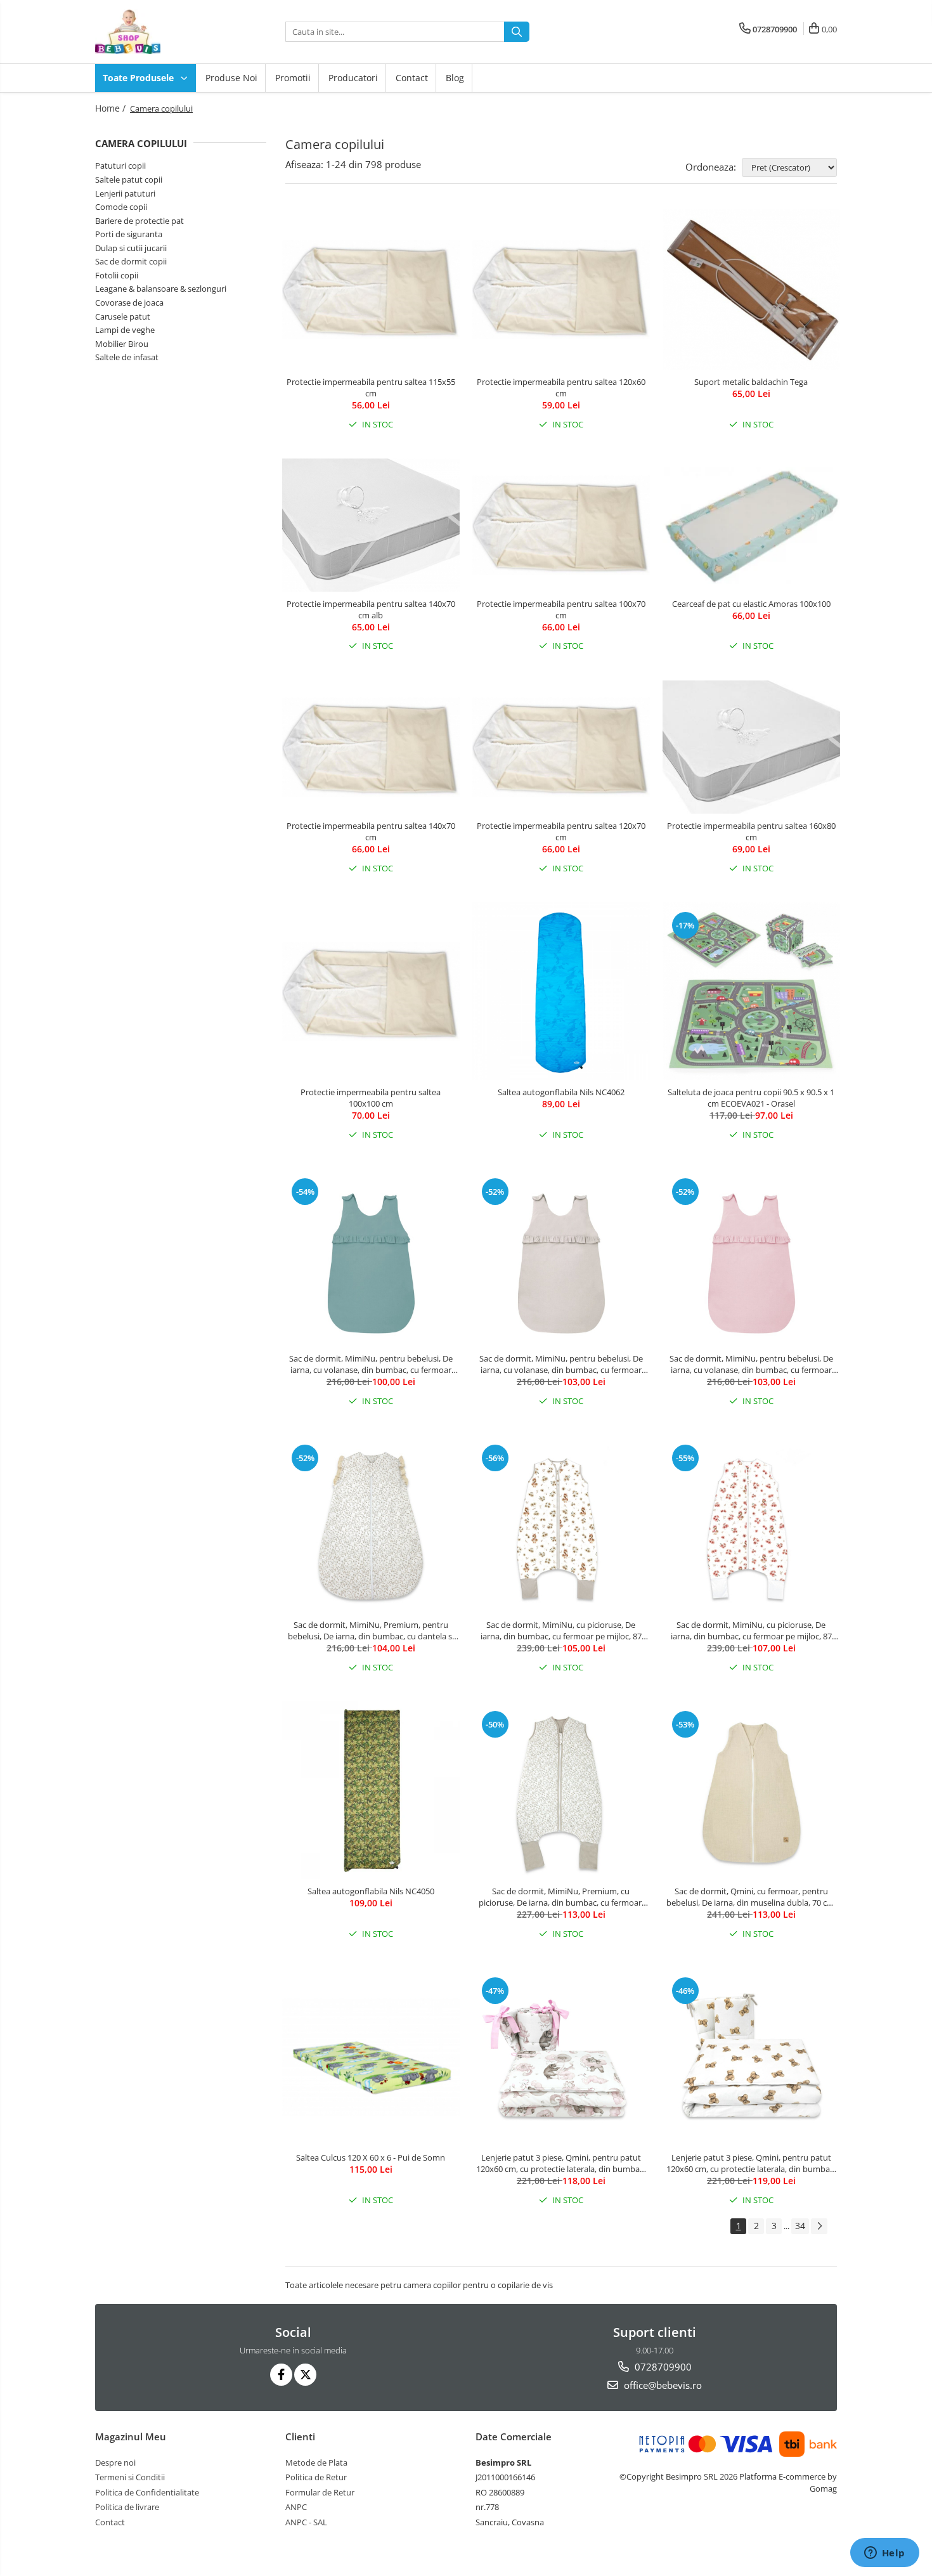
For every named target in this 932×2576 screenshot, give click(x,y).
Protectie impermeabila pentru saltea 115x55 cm (371, 387)
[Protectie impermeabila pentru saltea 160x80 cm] (751, 747)
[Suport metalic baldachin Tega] (751, 290)
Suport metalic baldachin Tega (751, 382)
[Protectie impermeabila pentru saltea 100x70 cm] (561, 525)
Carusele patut (123, 316)
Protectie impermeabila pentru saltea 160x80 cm (751, 831)
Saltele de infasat (127, 357)
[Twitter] (305, 2375)
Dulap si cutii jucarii (131, 248)
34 (800, 2226)
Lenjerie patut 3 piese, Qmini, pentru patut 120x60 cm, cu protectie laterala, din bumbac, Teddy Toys (751, 2163)
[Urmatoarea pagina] (819, 2226)
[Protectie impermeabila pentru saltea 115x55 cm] (371, 290)
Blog (455, 78)
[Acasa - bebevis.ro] (159, 32)
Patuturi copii (120, 166)
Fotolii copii (117, 275)
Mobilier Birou (122, 344)
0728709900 (662, 2367)
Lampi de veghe (125, 330)
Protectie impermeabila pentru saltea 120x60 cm (561, 387)
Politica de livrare (127, 2507)
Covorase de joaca (129, 302)
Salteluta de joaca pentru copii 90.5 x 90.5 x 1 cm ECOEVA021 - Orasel (751, 1098)
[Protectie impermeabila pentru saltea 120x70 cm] (561, 747)
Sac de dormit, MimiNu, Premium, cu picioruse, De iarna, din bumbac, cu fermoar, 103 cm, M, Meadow (561, 1897)
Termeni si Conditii (130, 2477)
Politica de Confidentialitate (147, 2492)
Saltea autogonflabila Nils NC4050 (371, 1891)
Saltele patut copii (129, 179)
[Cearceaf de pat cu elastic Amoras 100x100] (751, 525)
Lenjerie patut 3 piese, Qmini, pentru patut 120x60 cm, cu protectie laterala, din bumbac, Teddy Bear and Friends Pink (561, 2163)
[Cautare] (517, 32)
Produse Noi (231, 78)
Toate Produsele (139, 78)
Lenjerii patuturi (125, 193)
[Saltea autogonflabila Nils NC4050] (371, 1790)
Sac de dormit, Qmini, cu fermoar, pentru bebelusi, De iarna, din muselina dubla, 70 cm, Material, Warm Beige (751, 1897)
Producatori (353, 78)
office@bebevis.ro (662, 2385)
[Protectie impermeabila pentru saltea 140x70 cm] (371, 747)
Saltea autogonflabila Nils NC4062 (561, 1092)
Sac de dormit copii (131, 261)
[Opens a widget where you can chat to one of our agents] (884, 2554)
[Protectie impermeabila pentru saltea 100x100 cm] (371, 992)
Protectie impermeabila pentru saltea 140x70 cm (371, 831)
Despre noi (115, 2462)
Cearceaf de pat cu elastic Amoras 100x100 (751, 604)
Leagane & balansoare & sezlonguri (161, 289)
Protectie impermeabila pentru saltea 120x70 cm (561, 831)
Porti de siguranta (129, 234)
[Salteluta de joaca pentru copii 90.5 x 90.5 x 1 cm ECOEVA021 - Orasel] (751, 991)
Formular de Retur (320, 2492)
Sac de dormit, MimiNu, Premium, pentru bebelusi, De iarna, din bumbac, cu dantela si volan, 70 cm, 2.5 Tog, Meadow (371, 1630)
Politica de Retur (316, 2477)
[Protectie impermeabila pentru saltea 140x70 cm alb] (371, 525)
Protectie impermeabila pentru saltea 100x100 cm (371, 1098)
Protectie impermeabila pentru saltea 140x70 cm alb (371, 609)
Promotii (293, 78)
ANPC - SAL (306, 2522)
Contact (412, 78)
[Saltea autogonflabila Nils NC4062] (561, 991)
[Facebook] (281, 2375)
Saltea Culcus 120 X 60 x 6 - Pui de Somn (371, 2157)
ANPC (296, 2507)
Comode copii (121, 207)
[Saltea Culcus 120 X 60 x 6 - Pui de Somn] (371, 2057)
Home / (112, 108)
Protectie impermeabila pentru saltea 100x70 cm (561, 609)
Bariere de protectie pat (139, 221)
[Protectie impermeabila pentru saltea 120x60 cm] (561, 290)
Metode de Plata (316, 2462)
